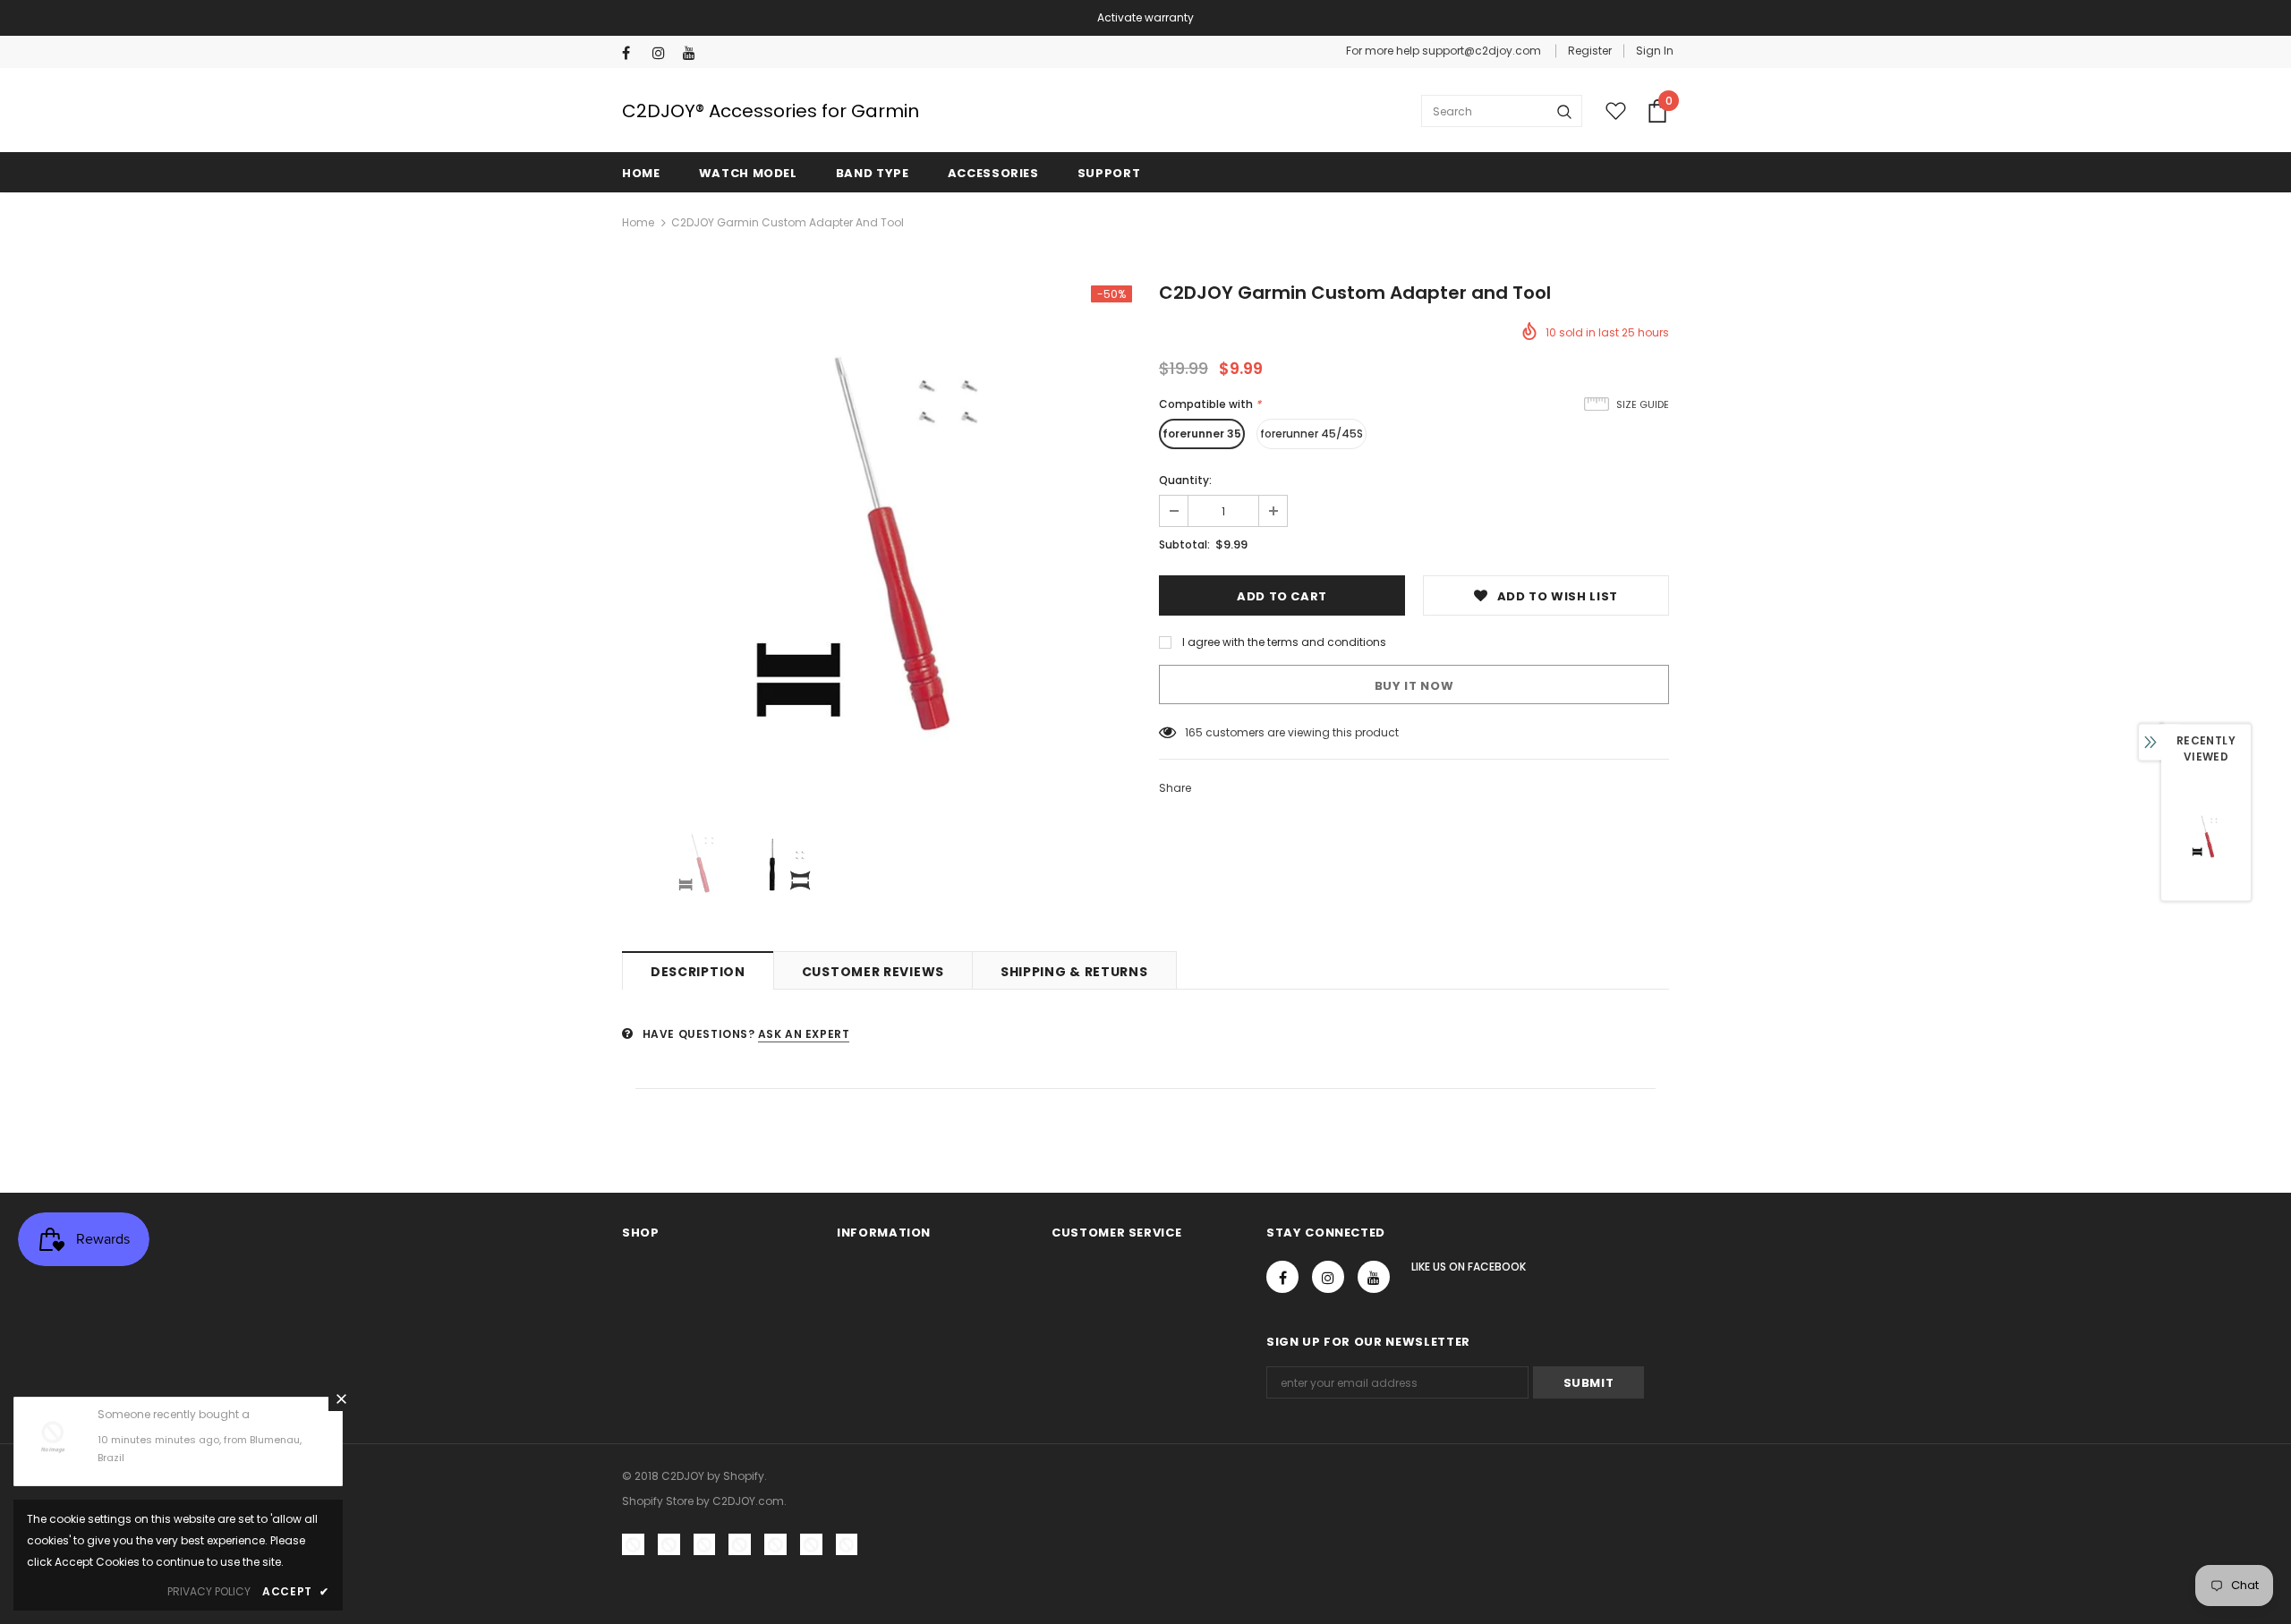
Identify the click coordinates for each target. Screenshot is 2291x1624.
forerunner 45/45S (1312, 434)
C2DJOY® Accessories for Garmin (771, 111)
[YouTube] (694, 53)
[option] (877, 540)
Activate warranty (1145, 17)
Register (1590, 51)
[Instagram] (664, 53)
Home (638, 222)
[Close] (341, 1399)
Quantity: (1185, 480)
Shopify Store (658, 1501)
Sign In (1655, 51)
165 (1194, 732)
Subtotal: (1184, 544)
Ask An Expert (804, 1034)
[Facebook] (633, 53)
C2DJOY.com (748, 1501)
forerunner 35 (1202, 434)
